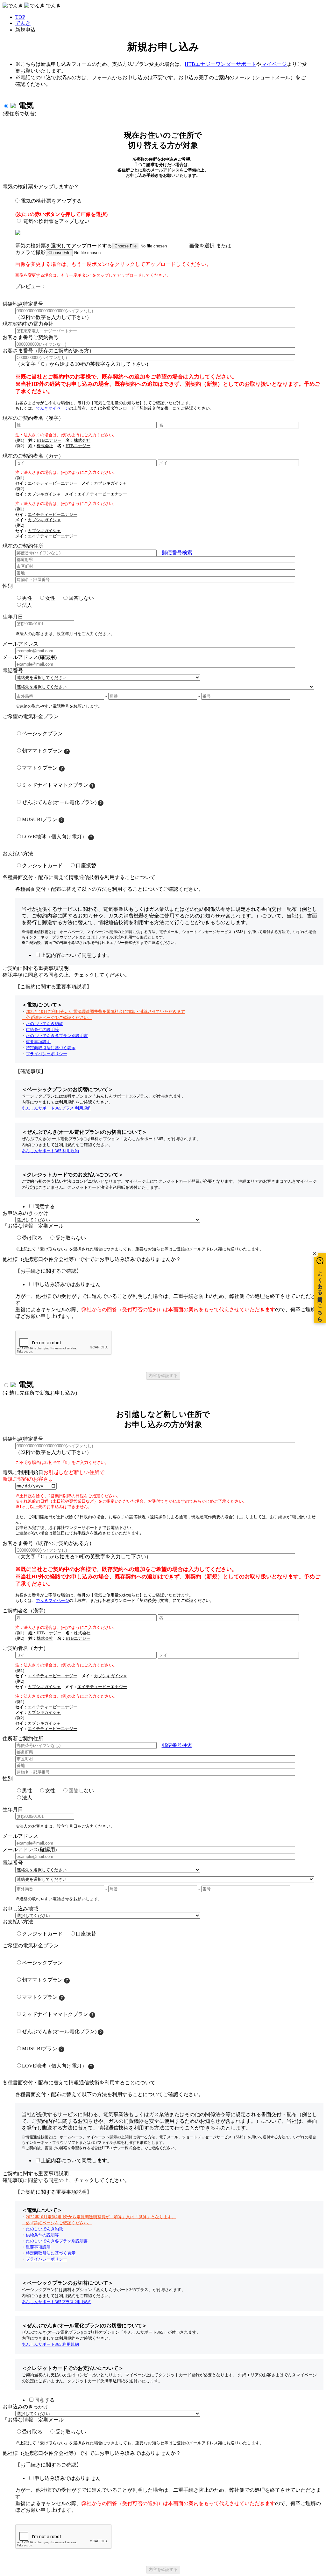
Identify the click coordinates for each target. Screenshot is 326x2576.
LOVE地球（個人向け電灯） (54, 837)
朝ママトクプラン (42, 751)
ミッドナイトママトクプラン (55, 785)
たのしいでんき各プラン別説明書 (57, 1036)
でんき (23, 23)
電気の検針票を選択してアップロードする (64, 246)
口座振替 (86, 866)
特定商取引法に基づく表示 (51, 1048)
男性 (27, 598)
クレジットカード (42, 866)
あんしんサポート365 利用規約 (50, 1151)
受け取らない (71, 1238)
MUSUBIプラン (40, 819)
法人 (27, 605)
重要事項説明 (38, 1042)
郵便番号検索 (177, 553)
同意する (45, 1206)
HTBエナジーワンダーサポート (220, 64)
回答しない (81, 598)
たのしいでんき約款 (44, 1024)
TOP (20, 17)
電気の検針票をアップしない (56, 221)
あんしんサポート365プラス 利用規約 (57, 1108)
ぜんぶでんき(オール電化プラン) (59, 802)
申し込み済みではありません (67, 1284)
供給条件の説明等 (42, 1030)
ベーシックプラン (42, 734)
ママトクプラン (40, 768)
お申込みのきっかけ (25, 1213)
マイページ (274, 64)
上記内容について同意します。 (76, 955)
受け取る (32, 1238)
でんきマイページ (53, 408)
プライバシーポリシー (46, 1054)
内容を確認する (163, 1376)
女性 (50, 598)
